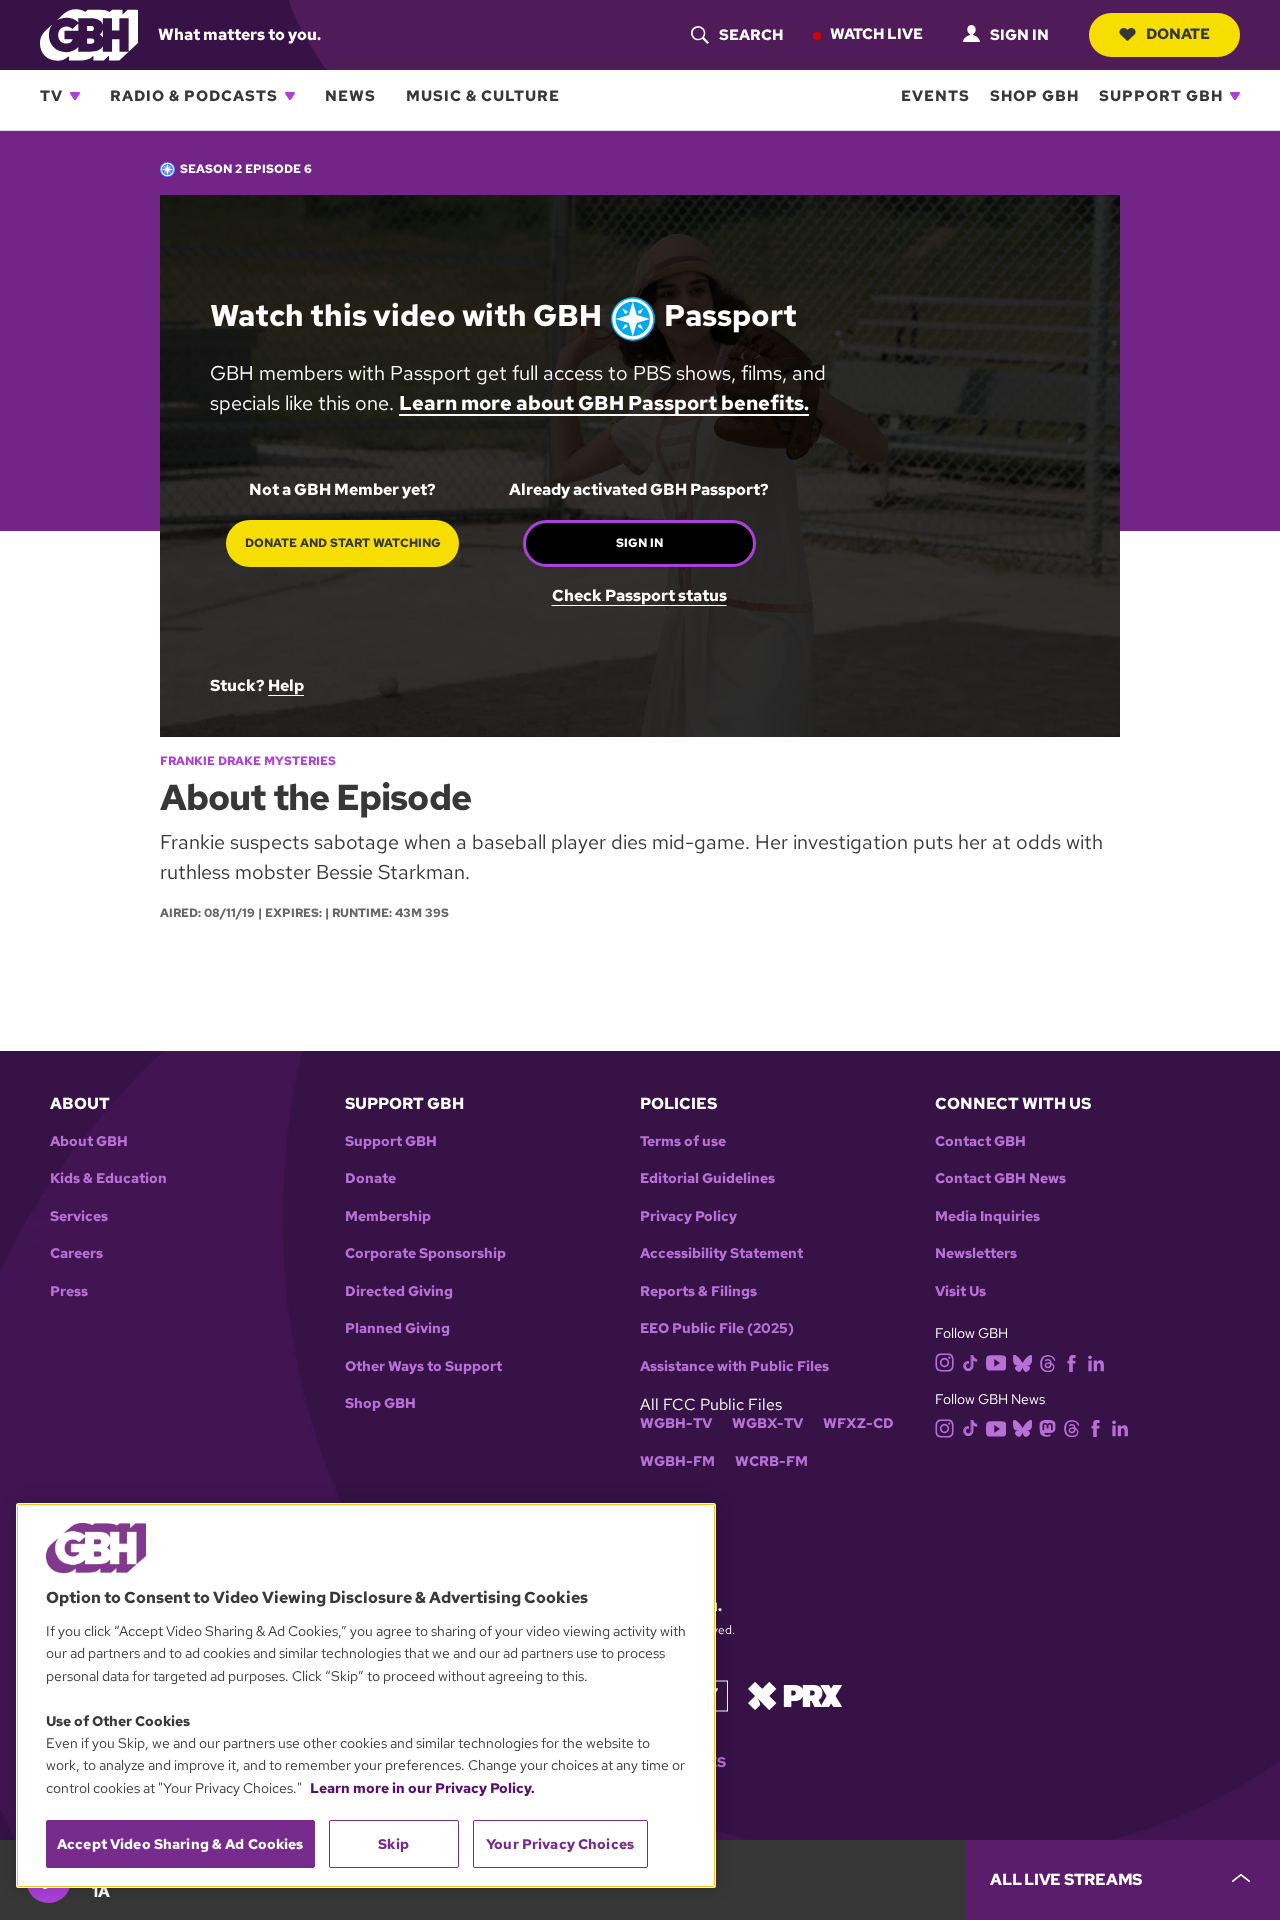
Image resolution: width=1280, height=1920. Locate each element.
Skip (393, 1844)
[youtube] (996, 1361)
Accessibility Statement (721, 1253)
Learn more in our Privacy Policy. (422, 1788)
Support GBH (1161, 96)
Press (69, 1291)
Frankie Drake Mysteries (248, 761)
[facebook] (1071, 1361)
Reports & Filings (698, 1291)
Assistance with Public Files (734, 1366)
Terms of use (683, 1141)
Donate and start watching (343, 543)
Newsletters (976, 1253)
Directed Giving (399, 1291)
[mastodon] (1047, 1427)
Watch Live (876, 34)
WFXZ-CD (858, 1423)
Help (286, 685)
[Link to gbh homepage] (89, 33)
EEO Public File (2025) (717, 1328)
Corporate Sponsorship (425, 1253)
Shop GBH (1034, 96)
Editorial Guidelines (707, 1178)
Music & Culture (483, 96)
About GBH (89, 1141)
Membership (388, 1216)
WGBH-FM (677, 1461)
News (350, 96)
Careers (76, 1253)
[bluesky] (1022, 1361)
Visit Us (960, 1291)
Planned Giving (397, 1328)
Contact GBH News (1000, 1178)
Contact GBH (980, 1141)
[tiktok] (970, 1361)
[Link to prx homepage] (795, 1694)
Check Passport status (639, 596)
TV (51, 96)
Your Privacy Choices (560, 1844)
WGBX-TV (767, 1423)
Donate (1178, 34)
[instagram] (945, 1361)
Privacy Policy (688, 1216)
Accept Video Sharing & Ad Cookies (180, 1844)
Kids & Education (108, 1178)
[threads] (1047, 1361)
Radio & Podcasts (194, 96)
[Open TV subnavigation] (75, 96)
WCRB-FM (771, 1461)
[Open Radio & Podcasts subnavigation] (290, 96)
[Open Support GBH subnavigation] (1235, 96)
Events (935, 96)
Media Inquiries (987, 1216)
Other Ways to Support (423, 1366)
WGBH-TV (676, 1423)
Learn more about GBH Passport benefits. (604, 403)
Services (79, 1216)
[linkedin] (1096, 1361)
